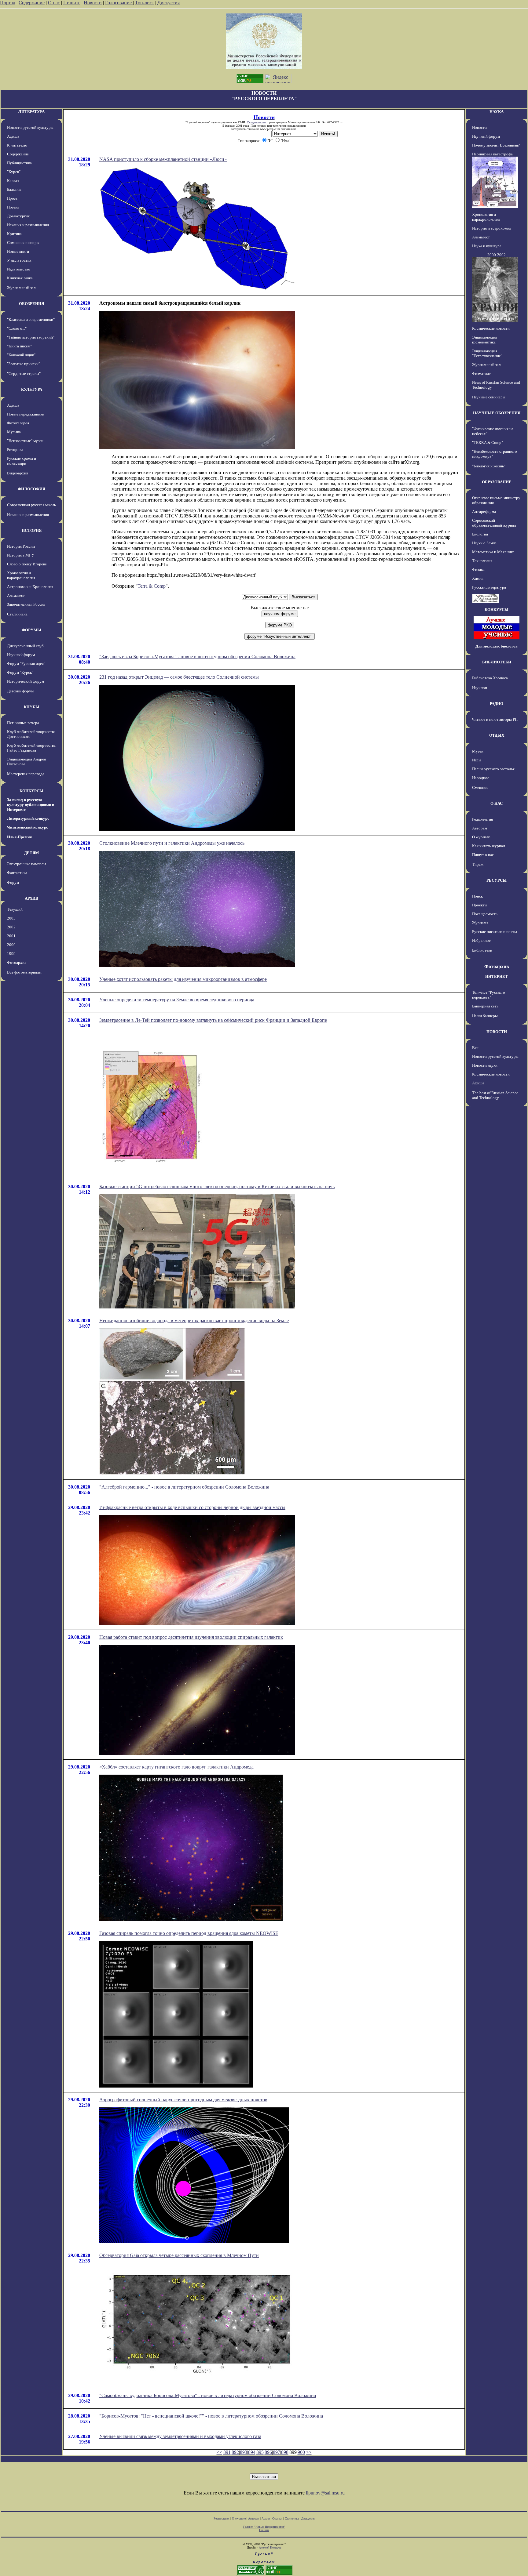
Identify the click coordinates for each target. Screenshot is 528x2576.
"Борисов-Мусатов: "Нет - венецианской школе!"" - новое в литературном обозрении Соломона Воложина (211, 2416)
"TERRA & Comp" (488, 443)
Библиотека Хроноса (490, 678)
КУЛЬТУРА (32, 389)
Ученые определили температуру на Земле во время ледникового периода (177, 1000)
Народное (481, 778)
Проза (12, 198)
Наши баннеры (485, 1016)
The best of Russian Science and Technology (495, 1095)
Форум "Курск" (20, 672)
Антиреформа (484, 512)
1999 (11, 954)
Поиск (477, 896)
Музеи (478, 751)
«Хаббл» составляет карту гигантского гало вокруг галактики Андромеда (176, 1767)
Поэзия (13, 207)
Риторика (15, 450)
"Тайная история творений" (31, 337)
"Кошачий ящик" (21, 355)
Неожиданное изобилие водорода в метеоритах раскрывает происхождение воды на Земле (194, 1321)
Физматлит (481, 374)
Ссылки (277, 2518)
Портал (8, 3)
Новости (93, 3)
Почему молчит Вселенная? (496, 145)
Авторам (480, 828)
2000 (11, 945)
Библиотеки (482, 950)
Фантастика (17, 873)
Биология (480, 534)
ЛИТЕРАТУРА (31, 112)
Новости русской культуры (30, 127)
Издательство (19, 269)
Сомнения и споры (23, 243)
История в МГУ (21, 555)
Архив (266, 2518)
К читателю (17, 145)
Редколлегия (482, 819)
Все (475, 1048)
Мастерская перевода (26, 774)
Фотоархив (17, 962)
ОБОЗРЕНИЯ (31, 304)
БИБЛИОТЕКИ (497, 662)
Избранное (481, 940)
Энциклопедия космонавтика (485, 340)
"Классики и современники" (31, 319)
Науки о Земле (484, 543)
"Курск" (14, 172)
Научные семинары (489, 397)
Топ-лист (145, 3)
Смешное (480, 787)
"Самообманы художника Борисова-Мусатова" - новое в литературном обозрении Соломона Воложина (208, 2395)
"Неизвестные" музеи (25, 441)
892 (235, 2452)
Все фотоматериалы (24, 972)
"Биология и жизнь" (489, 466)
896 (268, 2452)
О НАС (497, 803)
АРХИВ (31, 898)
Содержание (32, 3)
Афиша (13, 136)
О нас (54, 3)
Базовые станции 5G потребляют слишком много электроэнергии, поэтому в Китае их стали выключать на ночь (217, 1186)
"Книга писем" (19, 346)
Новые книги (18, 251)
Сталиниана (17, 614)
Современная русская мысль (31, 505)
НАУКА (497, 112)
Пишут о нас (483, 855)
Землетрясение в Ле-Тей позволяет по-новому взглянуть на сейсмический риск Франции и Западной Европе (213, 1020)
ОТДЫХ (497, 735)
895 (260, 2452)
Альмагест (16, 595)
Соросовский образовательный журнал (494, 523)
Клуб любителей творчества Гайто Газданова (31, 748)
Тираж (478, 864)
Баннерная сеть (485, 1006)
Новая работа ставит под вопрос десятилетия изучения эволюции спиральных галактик (191, 1637)
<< (219, 2452)
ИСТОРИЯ (32, 530)
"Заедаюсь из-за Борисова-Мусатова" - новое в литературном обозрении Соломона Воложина (197, 657)
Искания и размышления (28, 225)
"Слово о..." (17, 328)
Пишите (72, 3)
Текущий (15, 909)
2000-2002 (497, 255)
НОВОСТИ (497, 1032)
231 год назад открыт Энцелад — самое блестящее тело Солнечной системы (179, 677)
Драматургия (18, 216)
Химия (478, 578)
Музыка (14, 432)
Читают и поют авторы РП (495, 719)
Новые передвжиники (26, 414)
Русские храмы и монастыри (22, 461)
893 (244, 2452)
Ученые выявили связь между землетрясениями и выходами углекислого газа (180, 2436)
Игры (477, 760)
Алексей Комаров (270, 2547)
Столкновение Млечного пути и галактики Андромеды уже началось (172, 843)
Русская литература (489, 587)
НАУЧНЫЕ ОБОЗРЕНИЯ (497, 413)
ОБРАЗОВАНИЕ (497, 482)
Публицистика (19, 163)
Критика (14, 234)
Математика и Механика (493, 552)
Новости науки (485, 1065)
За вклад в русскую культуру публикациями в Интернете (31, 805)
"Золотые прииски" (24, 364)
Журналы (480, 923)
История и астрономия (492, 228)
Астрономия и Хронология (30, 587)
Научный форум (21, 655)
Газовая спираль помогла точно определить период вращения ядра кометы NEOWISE (189, 1933)
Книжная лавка (20, 278)
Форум (13, 882)
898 (285, 2452)
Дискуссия (169, 3)
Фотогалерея (18, 423)
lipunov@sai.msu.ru (325, 2493)
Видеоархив (18, 473)
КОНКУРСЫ (31, 791)
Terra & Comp (152, 586)
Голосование (119, 3)
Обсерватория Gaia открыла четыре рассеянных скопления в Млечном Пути (179, 2255)
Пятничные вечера (23, 723)
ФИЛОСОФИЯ (31, 489)
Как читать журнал (488, 846)
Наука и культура (487, 246)
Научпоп (480, 688)
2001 (11, 936)
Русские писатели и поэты (495, 932)
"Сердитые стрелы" (24, 374)
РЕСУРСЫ (497, 880)
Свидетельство (256, 122)
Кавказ (13, 181)
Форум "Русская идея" (26, 664)
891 (227, 2452)
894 (252, 2452)
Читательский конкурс (28, 827)
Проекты (480, 905)
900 (301, 2452)
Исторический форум (26, 681)
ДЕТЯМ (31, 853)
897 (277, 2452)
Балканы (14, 189)
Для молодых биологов (497, 646)
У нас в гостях (19, 260)
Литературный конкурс (28, 818)
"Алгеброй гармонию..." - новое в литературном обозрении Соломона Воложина (184, 1487)
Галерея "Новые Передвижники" (264, 2527)
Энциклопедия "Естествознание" (487, 353)
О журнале (481, 837)
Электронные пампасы (27, 864)
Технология (482, 561)
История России (21, 546)
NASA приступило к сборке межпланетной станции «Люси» (163, 159)
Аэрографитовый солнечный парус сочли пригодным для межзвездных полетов (183, 2100)
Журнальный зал (21, 288)
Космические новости (491, 328)
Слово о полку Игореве (27, 564)
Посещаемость (485, 914)
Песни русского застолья (493, 769)
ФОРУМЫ (31, 630)
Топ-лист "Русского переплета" (489, 995)
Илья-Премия (19, 837)
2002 (11, 927)
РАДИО (497, 704)
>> (309, 2452)
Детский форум (20, 691)
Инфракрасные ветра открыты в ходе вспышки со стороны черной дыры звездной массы (192, 1507)
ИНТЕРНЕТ (497, 976)
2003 (11, 918)
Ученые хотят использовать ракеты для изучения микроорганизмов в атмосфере (183, 979)
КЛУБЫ (32, 707)
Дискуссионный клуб (25, 646)
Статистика (292, 2518)
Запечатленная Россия (26, 604)
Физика (478, 570)
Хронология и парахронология (21, 575)
